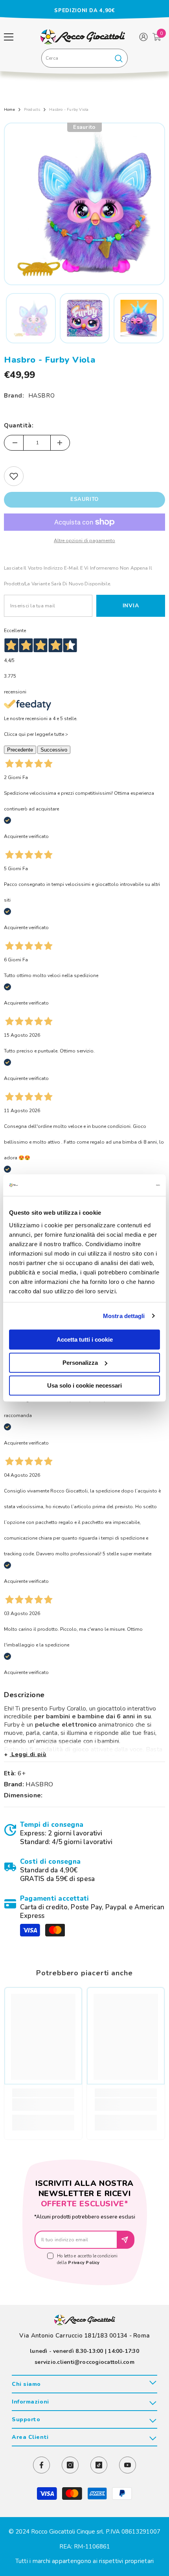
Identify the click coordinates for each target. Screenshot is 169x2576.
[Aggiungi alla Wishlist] (14, 476)
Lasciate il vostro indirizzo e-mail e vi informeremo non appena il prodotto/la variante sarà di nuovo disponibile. (78, 576)
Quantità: (19, 425)
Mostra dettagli (124, 1316)
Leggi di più (28, 1754)
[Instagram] (70, 2465)
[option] (84, 11)
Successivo (54, 750)
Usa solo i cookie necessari (84, 1385)
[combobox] (76, 58)
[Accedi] (143, 37)
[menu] (9, 37)
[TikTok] (99, 2465)
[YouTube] (128, 2465)
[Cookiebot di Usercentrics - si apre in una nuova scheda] (126, 1185)
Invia (131, 606)
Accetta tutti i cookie (85, 1339)
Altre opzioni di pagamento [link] (84, 541)
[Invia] (126, 2240)
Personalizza (80, 1363)
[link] (84, 1833)
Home (9, 110)
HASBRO (42, 396)
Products (32, 110)
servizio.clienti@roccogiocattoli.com (84, 2362)
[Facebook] (41, 2465)
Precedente (20, 750)
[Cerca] (84, 58)
